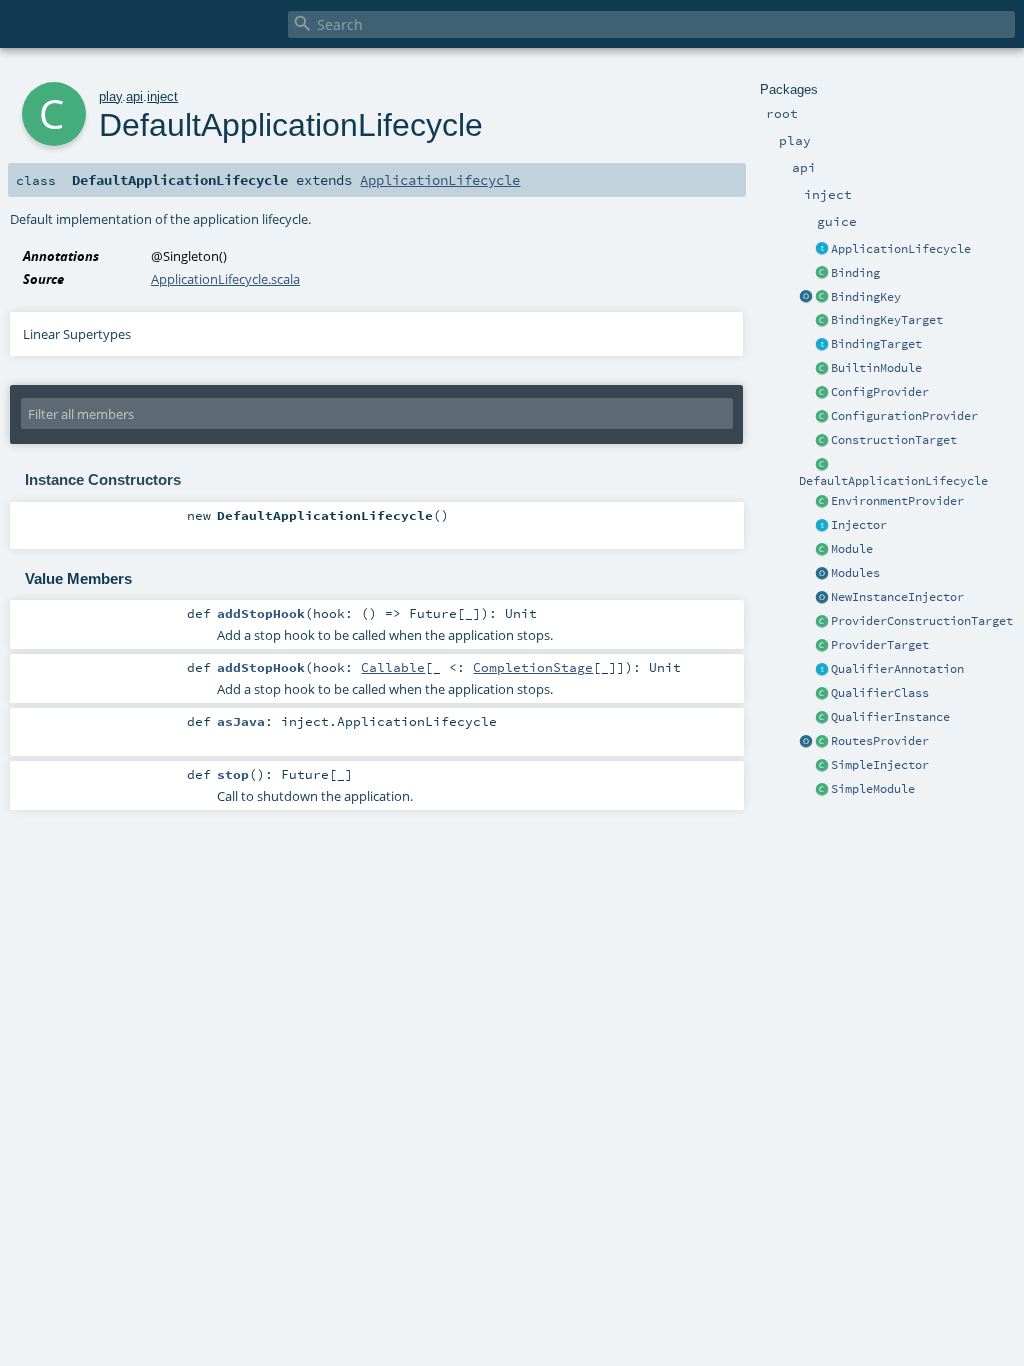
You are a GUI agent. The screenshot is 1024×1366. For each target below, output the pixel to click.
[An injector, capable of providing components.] (822, 526)
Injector (859, 525)
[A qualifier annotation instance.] (822, 718)
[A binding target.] (822, 345)
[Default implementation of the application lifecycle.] (822, 465)
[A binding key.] (822, 298)
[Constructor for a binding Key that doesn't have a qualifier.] (806, 298)
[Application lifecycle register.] (822, 250)
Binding (855, 273)
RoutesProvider (880, 741)
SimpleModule (873, 789)
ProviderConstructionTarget (922, 621)
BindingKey (866, 297)
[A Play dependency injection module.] (822, 550)
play (110, 96)
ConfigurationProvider (904, 416)
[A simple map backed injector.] (822, 766)
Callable (393, 667)
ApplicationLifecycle (901, 249)
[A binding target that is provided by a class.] (822, 441)
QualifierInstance (890, 717)
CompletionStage (533, 667)
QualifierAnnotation (897, 669)
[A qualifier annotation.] (822, 670)
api (134, 96)
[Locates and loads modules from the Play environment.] (822, 574)
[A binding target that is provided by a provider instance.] (822, 646)
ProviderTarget (880, 645)
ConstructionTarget (894, 440)
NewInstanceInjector (897, 597)
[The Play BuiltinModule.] (822, 369)
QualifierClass (880, 693)
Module (852, 549)
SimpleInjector (880, 765)
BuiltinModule (876, 368)
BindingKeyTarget (887, 320)
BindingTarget (876, 344)
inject (162, 96)
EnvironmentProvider (897, 501)
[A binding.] (822, 274)
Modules (855, 573)
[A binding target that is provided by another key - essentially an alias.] (822, 321)
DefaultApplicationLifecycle (893, 481)
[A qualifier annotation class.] (822, 694)
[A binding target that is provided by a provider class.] (822, 622)
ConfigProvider (880, 392)
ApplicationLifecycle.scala (225, 279)
